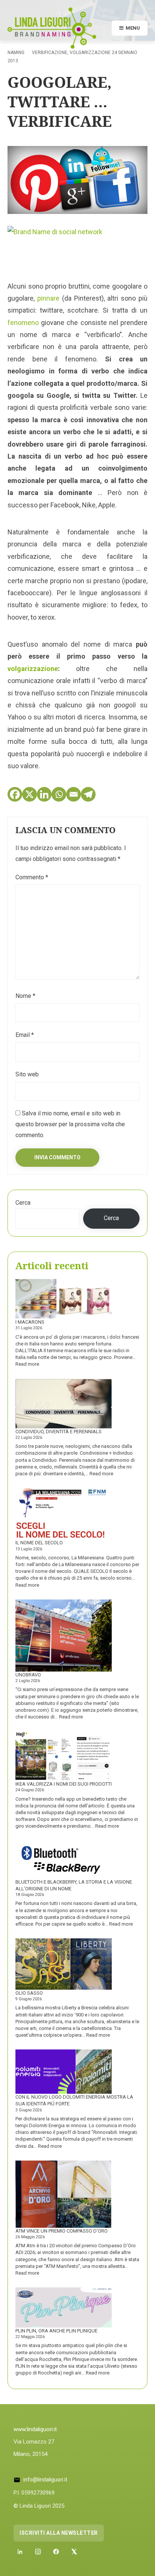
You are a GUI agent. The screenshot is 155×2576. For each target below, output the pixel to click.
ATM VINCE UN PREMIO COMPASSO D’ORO (62, 2231)
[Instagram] (38, 2552)
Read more (27, 1364)
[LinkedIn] (20, 2552)
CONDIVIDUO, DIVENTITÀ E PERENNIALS (59, 1432)
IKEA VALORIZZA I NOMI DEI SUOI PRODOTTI (64, 1784)
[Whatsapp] (59, 794)
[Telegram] (88, 794)
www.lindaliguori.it (35, 2429)
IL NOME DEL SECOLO (39, 1543)
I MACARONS (30, 1322)
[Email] (74, 794)
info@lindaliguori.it (45, 2480)
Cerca (23, 1203)
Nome (25, 996)
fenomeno (23, 323)
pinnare (48, 298)
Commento (32, 877)
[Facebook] (15, 794)
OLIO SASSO (29, 1993)
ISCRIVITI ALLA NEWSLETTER (59, 2533)
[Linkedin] (44, 794)
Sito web (27, 1074)
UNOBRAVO (28, 1675)
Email (25, 1035)
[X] (30, 794)
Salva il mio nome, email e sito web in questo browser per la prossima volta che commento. (70, 1124)
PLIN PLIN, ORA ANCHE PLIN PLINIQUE (56, 2331)
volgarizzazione (33, 669)
